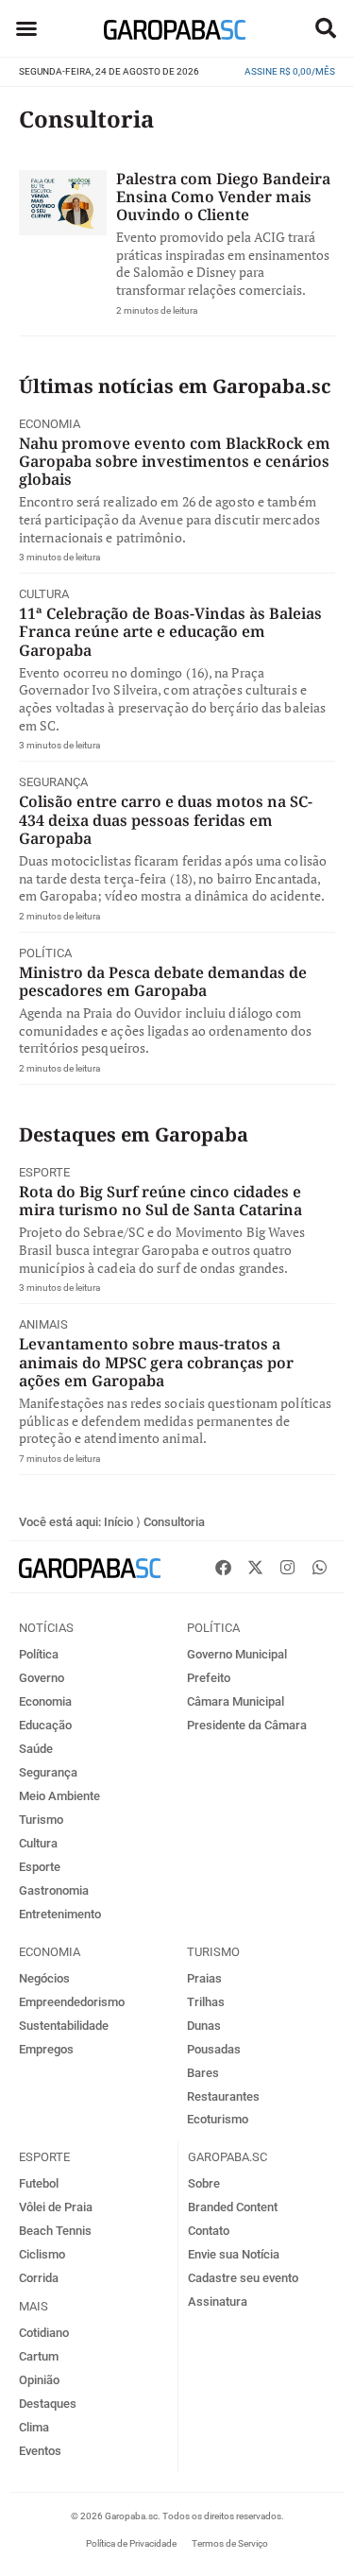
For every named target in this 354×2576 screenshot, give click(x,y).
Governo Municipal (237, 1654)
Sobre (204, 2183)
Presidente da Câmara (247, 1725)
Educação (45, 1725)
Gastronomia (54, 1890)
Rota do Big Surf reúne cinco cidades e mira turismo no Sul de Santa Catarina (160, 1201)
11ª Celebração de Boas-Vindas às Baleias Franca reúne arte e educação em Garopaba (170, 631)
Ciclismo (42, 2254)
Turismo (41, 1820)
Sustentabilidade (64, 2026)
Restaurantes (223, 2096)
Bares (203, 2073)
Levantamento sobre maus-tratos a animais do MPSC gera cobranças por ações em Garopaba (156, 1362)
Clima (34, 2427)
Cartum (39, 2356)
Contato (209, 2231)
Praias (204, 1978)
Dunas (204, 2026)
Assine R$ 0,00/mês (290, 71)
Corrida (39, 2278)
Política (45, 953)
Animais (43, 1324)
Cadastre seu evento (243, 2278)
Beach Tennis (55, 2231)
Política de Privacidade (131, 2543)
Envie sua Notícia (234, 2254)
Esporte (44, 1172)
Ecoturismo (218, 2119)
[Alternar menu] (26, 28)
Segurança (53, 782)
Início (118, 1522)
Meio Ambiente (59, 1796)
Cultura (44, 594)
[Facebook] (223, 1567)
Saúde (36, 1749)
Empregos (46, 2049)
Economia (50, 424)
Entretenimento (60, 1914)
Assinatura (218, 2301)
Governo (42, 1678)
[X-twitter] (255, 1567)
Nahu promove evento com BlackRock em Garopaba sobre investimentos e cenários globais (175, 461)
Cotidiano (44, 2333)
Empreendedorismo (72, 2002)
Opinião (39, 2380)
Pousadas (214, 2049)
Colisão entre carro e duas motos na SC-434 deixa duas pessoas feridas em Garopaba (166, 819)
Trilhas (206, 2002)
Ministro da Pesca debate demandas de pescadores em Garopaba (163, 981)
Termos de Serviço (230, 2543)
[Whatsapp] (319, 1567)
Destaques (48, 2404)
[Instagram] (287, 1567)
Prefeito (209, 1678)
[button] (326, 28)
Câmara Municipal (236, 1701)
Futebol (39, 2183)
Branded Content (233, 2207)
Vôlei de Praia (56, 2207)
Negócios (44, 1978)
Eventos (40, 2451)
